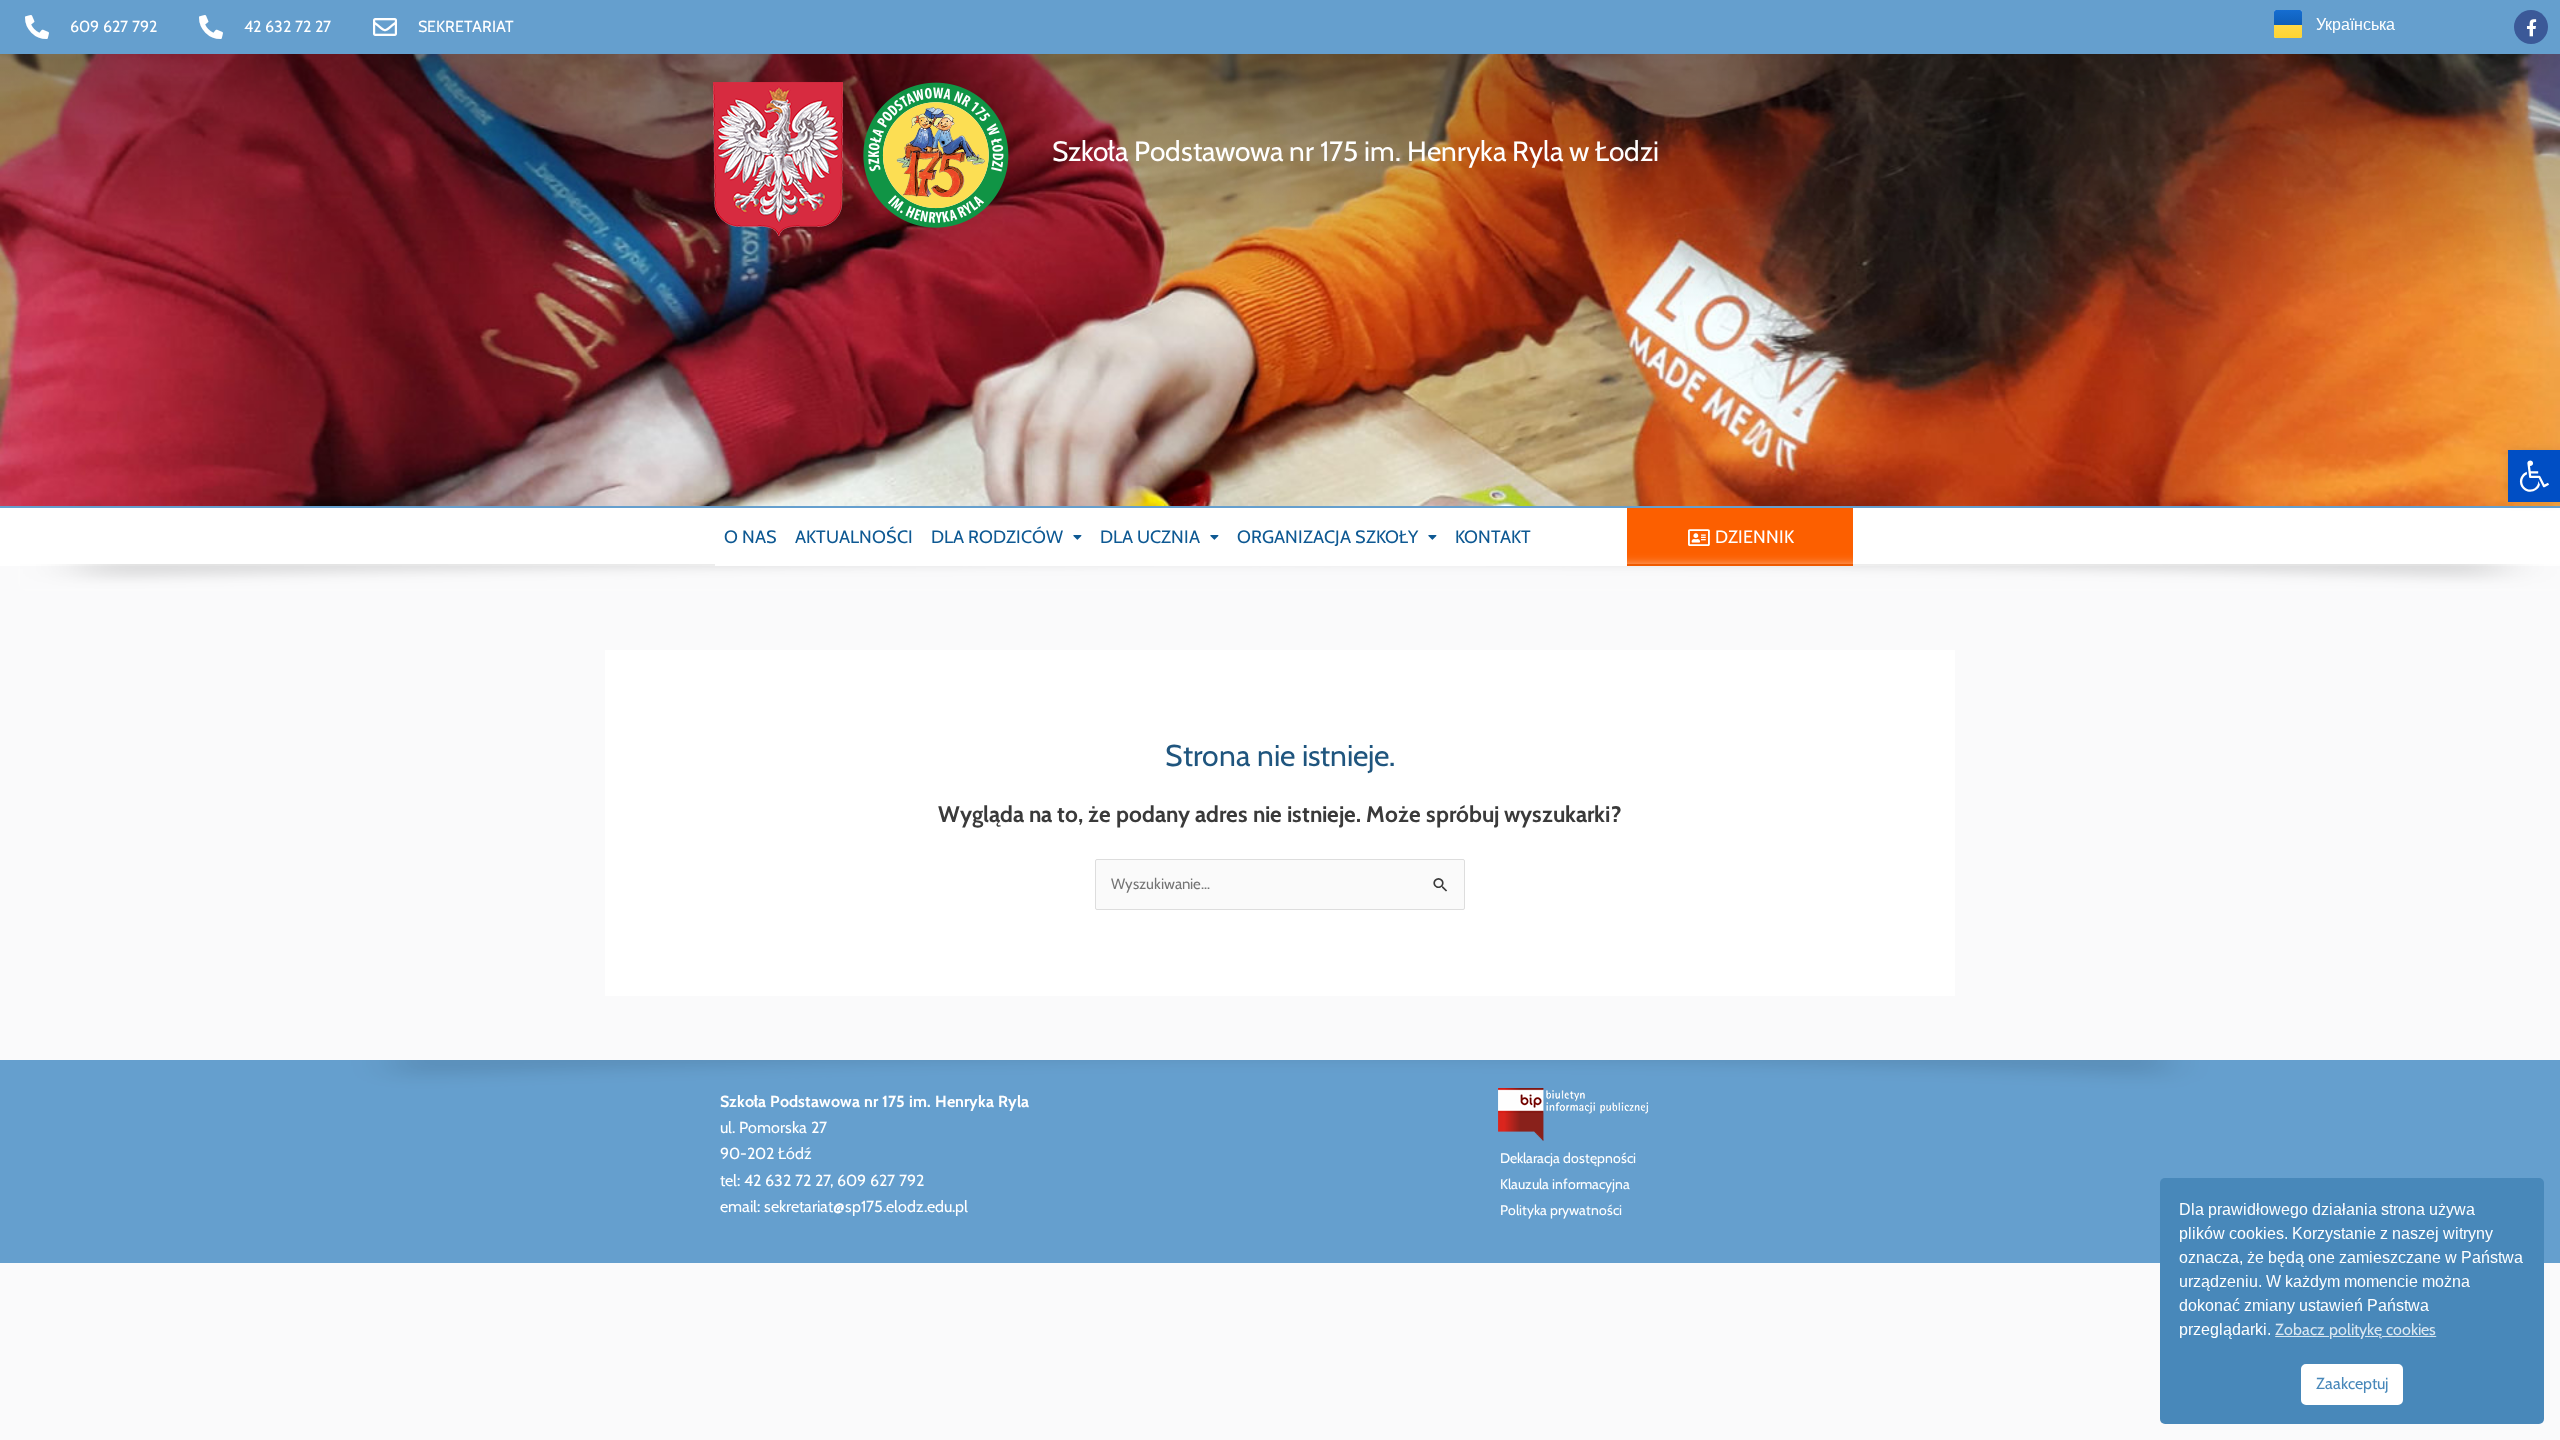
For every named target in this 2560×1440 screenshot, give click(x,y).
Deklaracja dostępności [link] (1568, 1158)
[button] (1006, 537)
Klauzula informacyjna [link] (1565, 1184)
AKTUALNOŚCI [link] (854, 537)
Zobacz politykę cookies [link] (2355, 1329)
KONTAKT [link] (1493, 537)
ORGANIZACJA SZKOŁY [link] (1327, 537)
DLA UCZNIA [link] (1150, 537)
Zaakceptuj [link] (2352, 1383)
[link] (2534, 476)
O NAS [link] (750, 537)
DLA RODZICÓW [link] (997, 537)
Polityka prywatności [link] (1561, 1210)
